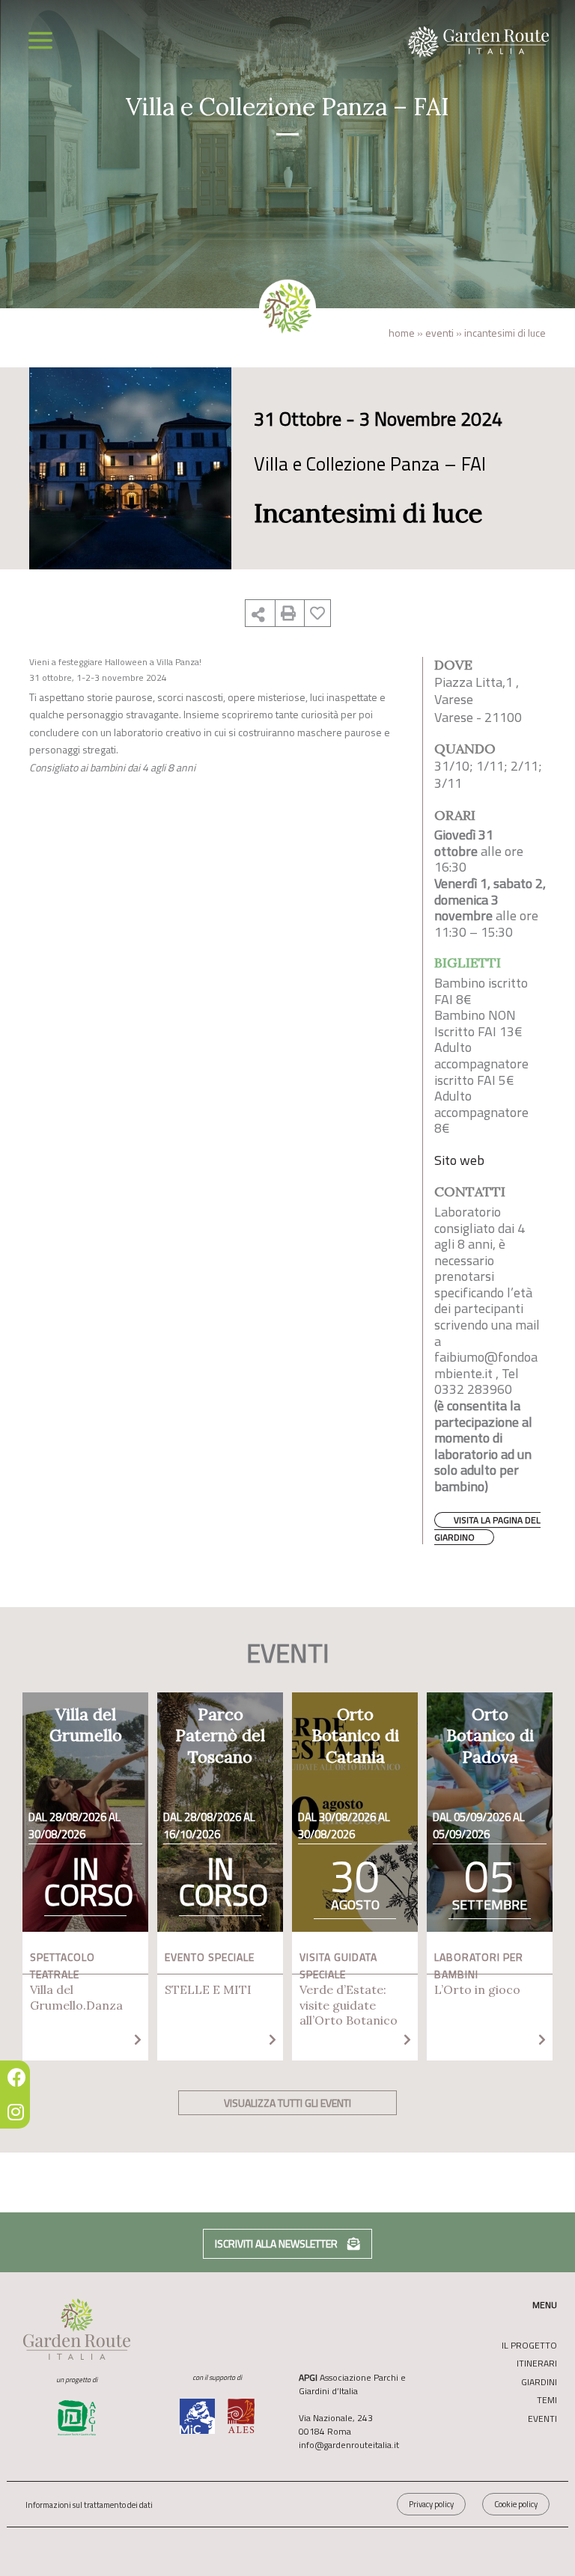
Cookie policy (516, 2504)
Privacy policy (431, 2504)
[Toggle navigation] (40, 40)
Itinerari (537, 2364)
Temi (547, 2400)
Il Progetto (529, 2346)
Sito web (459, 1160)
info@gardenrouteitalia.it (349, 2445)
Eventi (439, 333)
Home (402, 333)
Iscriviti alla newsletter (277, 2243)
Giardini (539, 2382)
